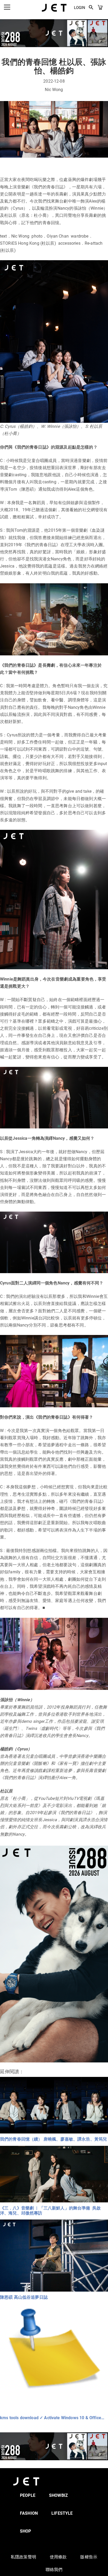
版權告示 (89, 2557)
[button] (91, 8)
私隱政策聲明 (23, 2557)
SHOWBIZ (58, 2495)
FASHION (29, 2513)
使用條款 (58, 2557)
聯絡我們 (54, 2570)
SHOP (26, 2531)
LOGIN (80, 8)
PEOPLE (28, 2495)
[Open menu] (7, 7)
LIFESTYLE (62, 2513)
